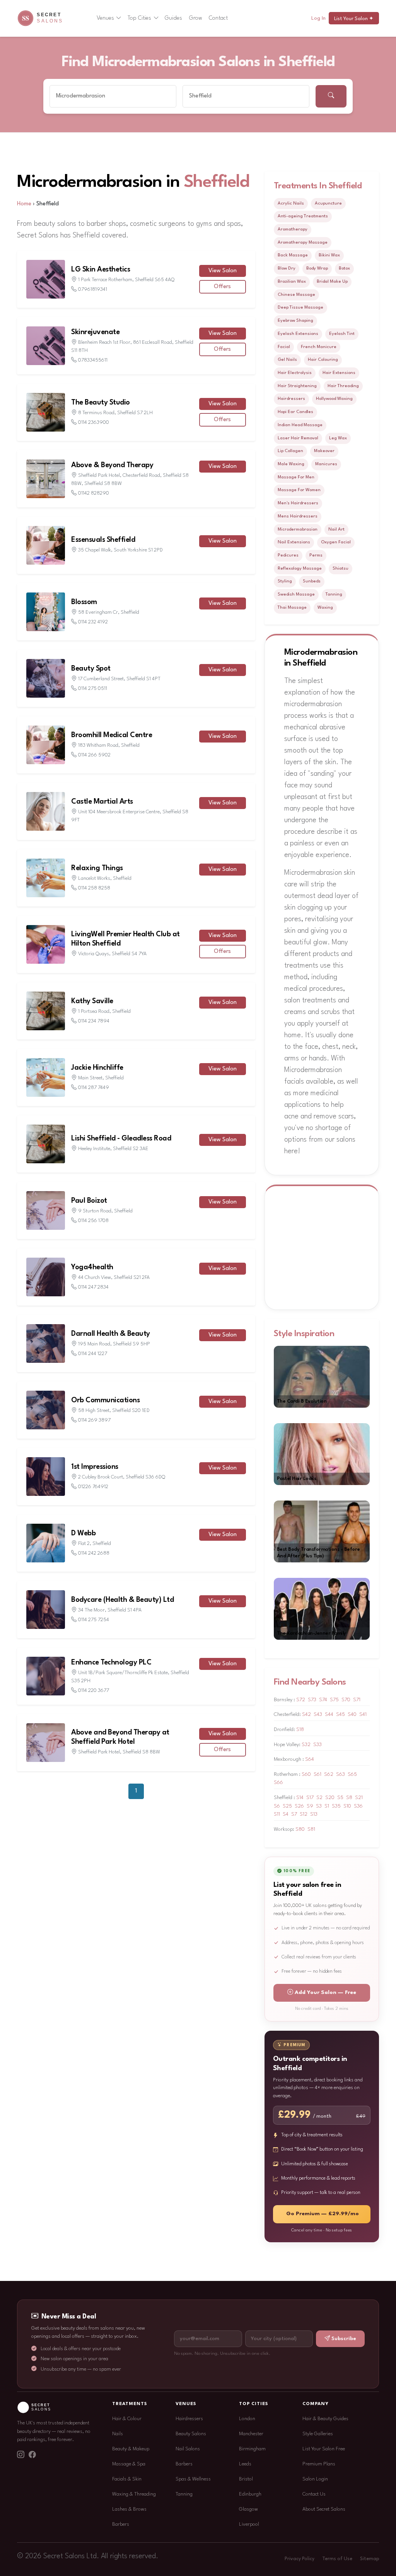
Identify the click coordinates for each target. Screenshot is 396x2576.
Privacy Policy (300, 2559)
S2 (319, 1798)
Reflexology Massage (300, 568)
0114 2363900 (94, 423)
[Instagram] (20, 2456)
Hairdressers (291, 399)
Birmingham (252, 2449)
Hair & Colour (127, 2419)
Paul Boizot (89, 1201)
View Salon (223, 271)
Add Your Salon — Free (325, 1993)
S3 (319, 1806)
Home (24, 204)
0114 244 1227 (93, 1354)
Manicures (326, 464)
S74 (323, 1700)
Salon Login (315, 2479)
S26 (299, 1806)
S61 (317, 1775)
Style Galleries (318, 2434)
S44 (329, 1715)
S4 (286, 1814)
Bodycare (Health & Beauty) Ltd (122, 1600)
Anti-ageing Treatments (303, 216)
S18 (300, 1730)
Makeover (324, 451)
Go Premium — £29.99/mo (323, 2214)
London (247, 2419)
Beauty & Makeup (131, 2449)
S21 (359, 1798)
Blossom (84, 602)
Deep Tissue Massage (300, 307)
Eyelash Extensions (298, 334)
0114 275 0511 (93, 689)
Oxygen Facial (336, 542)
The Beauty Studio (101, 403)
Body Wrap (317, 268)
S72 (301, 1700)
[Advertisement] (340, 1246)
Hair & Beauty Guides (325, 2419)
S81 (311, 1829)
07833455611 (93, 360)
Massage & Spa (129, 2464)
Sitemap (370, 2559)
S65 (352, 1775)
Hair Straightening (297, 386)
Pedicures (288, 555)
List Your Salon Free (324, 2449)
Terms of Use (337, 2559)
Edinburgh (250, 2494)
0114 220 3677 (94, 1691)
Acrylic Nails (291, 203)
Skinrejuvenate (95, 332)
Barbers (121, 2524)
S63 (341, 1775)
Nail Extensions (294, 542)
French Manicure (319, 347)
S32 (306, 1745)
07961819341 (93, 289)
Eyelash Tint (342, 334)
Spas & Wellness (193, 2479)
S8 (349, 1798)
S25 (287, 1806)
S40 (352, 1715)
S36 (358, 1806)
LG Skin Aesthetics (101, 270)
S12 (304, 1814)
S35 (336, 1806)
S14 (300, 1798)
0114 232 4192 (93, 622)
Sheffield (217, 182)
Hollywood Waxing (334, 399)
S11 (277, 1814)
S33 (317, 1745)
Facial (284, 347)
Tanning (334, 594)
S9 (310, 1806)
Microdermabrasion (298, 529)
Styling (285, 581)
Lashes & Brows (129, 2509)
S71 (357, 1700)
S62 (329, 1775)
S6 (277, 1806)
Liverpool (249, 2524)
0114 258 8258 (94, 888)
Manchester (251, 2434)
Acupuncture (328, 203)
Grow (196, 18)
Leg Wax (338, 438)
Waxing (325, 608)
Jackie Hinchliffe (97, 1068)
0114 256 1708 (93, 1221)
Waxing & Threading (134, 2494)
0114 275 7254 (94, 1620)
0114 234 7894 (94, 1021)
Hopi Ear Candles (295, 412)
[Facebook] (32, 2456)
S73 (312, 1700)
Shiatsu (341, 568)
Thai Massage (292, 608)
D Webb (83, 1533)
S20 (330, 1798)
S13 (314, 1814)
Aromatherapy (293, 229)
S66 (278, 1783)
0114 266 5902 (94, 755)
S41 (363, 1715)
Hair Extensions (339, 373)
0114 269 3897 (94, 1420)
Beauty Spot (91, 669)
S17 (310, 1798)
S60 (306, 1775)
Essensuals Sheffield (103, 540)
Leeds (245, 2464)
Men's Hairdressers (298, 503)
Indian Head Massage (300, 425)
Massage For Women (299, 490)
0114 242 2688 (94, 1553)
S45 (341, 1715)
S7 (294, 1814)
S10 (347, 1806)
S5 (340, 1798)
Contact (218, 18)
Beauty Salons (191, 2434)
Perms (316, 555)
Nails (118, 2434)
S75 (334, 1700)
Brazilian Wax (292, 282)
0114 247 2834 (93, 1287)
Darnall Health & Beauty (111, 1334)
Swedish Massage (296, 594)
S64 (310, 1759)
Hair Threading (343, 386)
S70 (346, 1700)
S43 (318, 1715)
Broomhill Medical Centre (112, 735)
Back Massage (293, 255)
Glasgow (248, 2509)
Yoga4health (92, 1267)
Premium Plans (319, 2464)
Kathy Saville (92, 1001)
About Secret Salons (324, 2509)
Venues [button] (105, 18)
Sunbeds (312, 581)
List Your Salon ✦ (354, 19)
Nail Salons (188, 2449)
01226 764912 (93, 1487)
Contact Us (314, 2494)
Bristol (246, 2479)
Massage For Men (296, 477)
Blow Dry (287, 268)
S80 (300, 1829)
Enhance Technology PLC (111, 1663)
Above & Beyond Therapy (112, 465)
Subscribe (344, 2339)
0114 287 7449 (94, 1088)
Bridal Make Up (332, 282)
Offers (222, 287)
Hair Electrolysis (295, 373)
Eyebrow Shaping (295, 321)
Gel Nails (287, 360)
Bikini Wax (329, 255)
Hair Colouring (323, 360)
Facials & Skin (127, 2479)
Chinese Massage (296, 295)
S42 (306, 1715)
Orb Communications (105, 1400)
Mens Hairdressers (298, 516)
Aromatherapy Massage (303, 242)
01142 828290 (94, 493)
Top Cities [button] (139, 18)
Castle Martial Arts (102, 802)
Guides (173, 18)
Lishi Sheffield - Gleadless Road (121, 1139)
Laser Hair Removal (298, 438)
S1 (327, 1806)
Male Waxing (291, 464)
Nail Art (336, 529)
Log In (318, 18)
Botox (344, 268)
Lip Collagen (290, 451)
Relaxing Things (97, 868)
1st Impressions (95, 1467)
